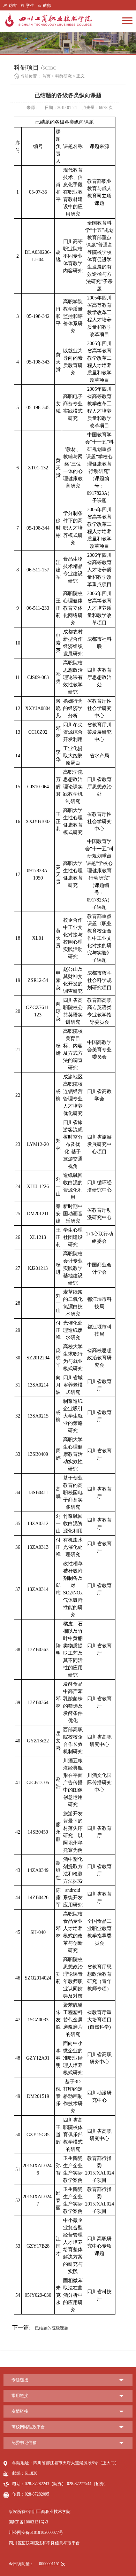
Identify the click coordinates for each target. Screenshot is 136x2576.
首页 (46, 76)
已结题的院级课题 (40, 2328)
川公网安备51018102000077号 (36, 2532)
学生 (30, 6)
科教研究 (63, 76)
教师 (47, 6)
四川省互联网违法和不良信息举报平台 (44, 2543)
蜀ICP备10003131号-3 (28, 2522)
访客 (13, 6)
